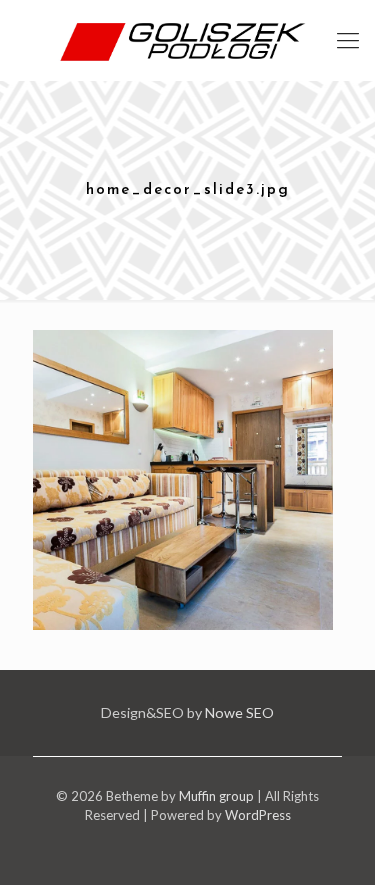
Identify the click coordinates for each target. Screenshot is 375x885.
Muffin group (216, 796)
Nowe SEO (239, 712)
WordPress (258, 815)
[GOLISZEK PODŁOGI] (187, 40)
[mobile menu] (348, 40)
